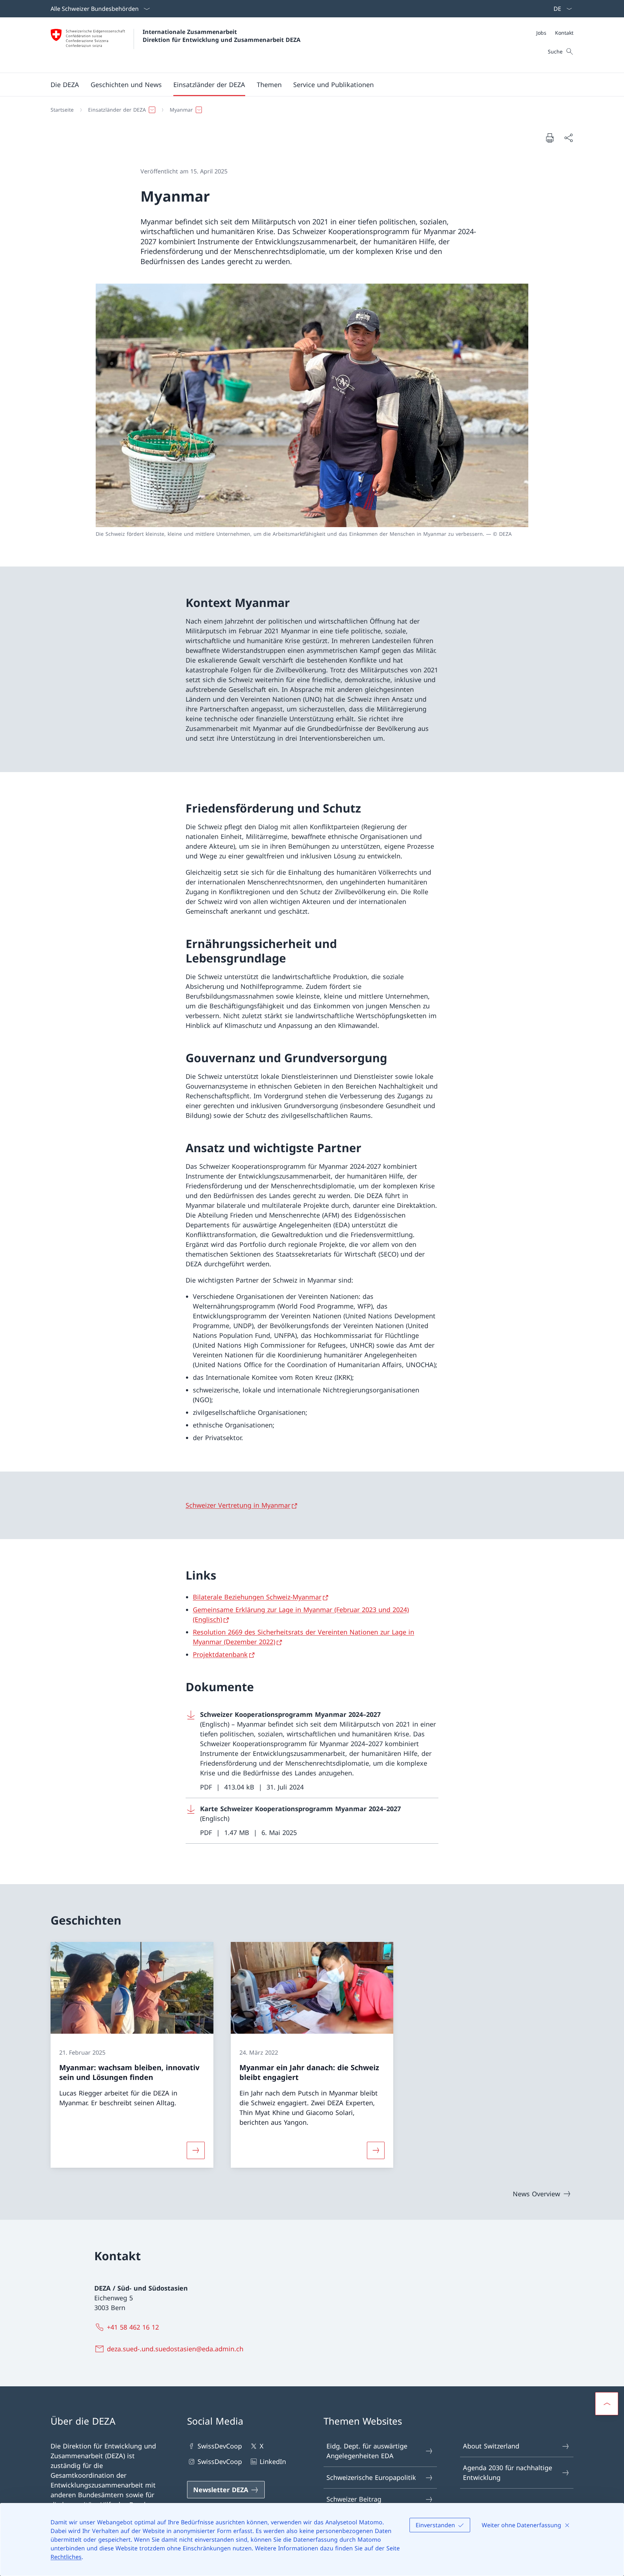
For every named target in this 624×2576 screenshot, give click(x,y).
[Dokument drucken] (550, 138)
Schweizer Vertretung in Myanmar (238, 1505)
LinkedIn (273, 2461)
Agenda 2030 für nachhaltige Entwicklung (508, 2472)
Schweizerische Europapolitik (371, 2477)
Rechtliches (66, 2557)
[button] (65, 85)
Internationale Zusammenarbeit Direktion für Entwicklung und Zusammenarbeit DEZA (222, 36)
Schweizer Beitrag (354, 2499)
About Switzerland (491, 2446)
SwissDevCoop (220, 2446)
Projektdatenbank (220, 1654)
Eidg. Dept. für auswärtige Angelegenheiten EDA (367, 2451)
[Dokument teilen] (568, 138)
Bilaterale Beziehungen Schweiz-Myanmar (257, 1597)
